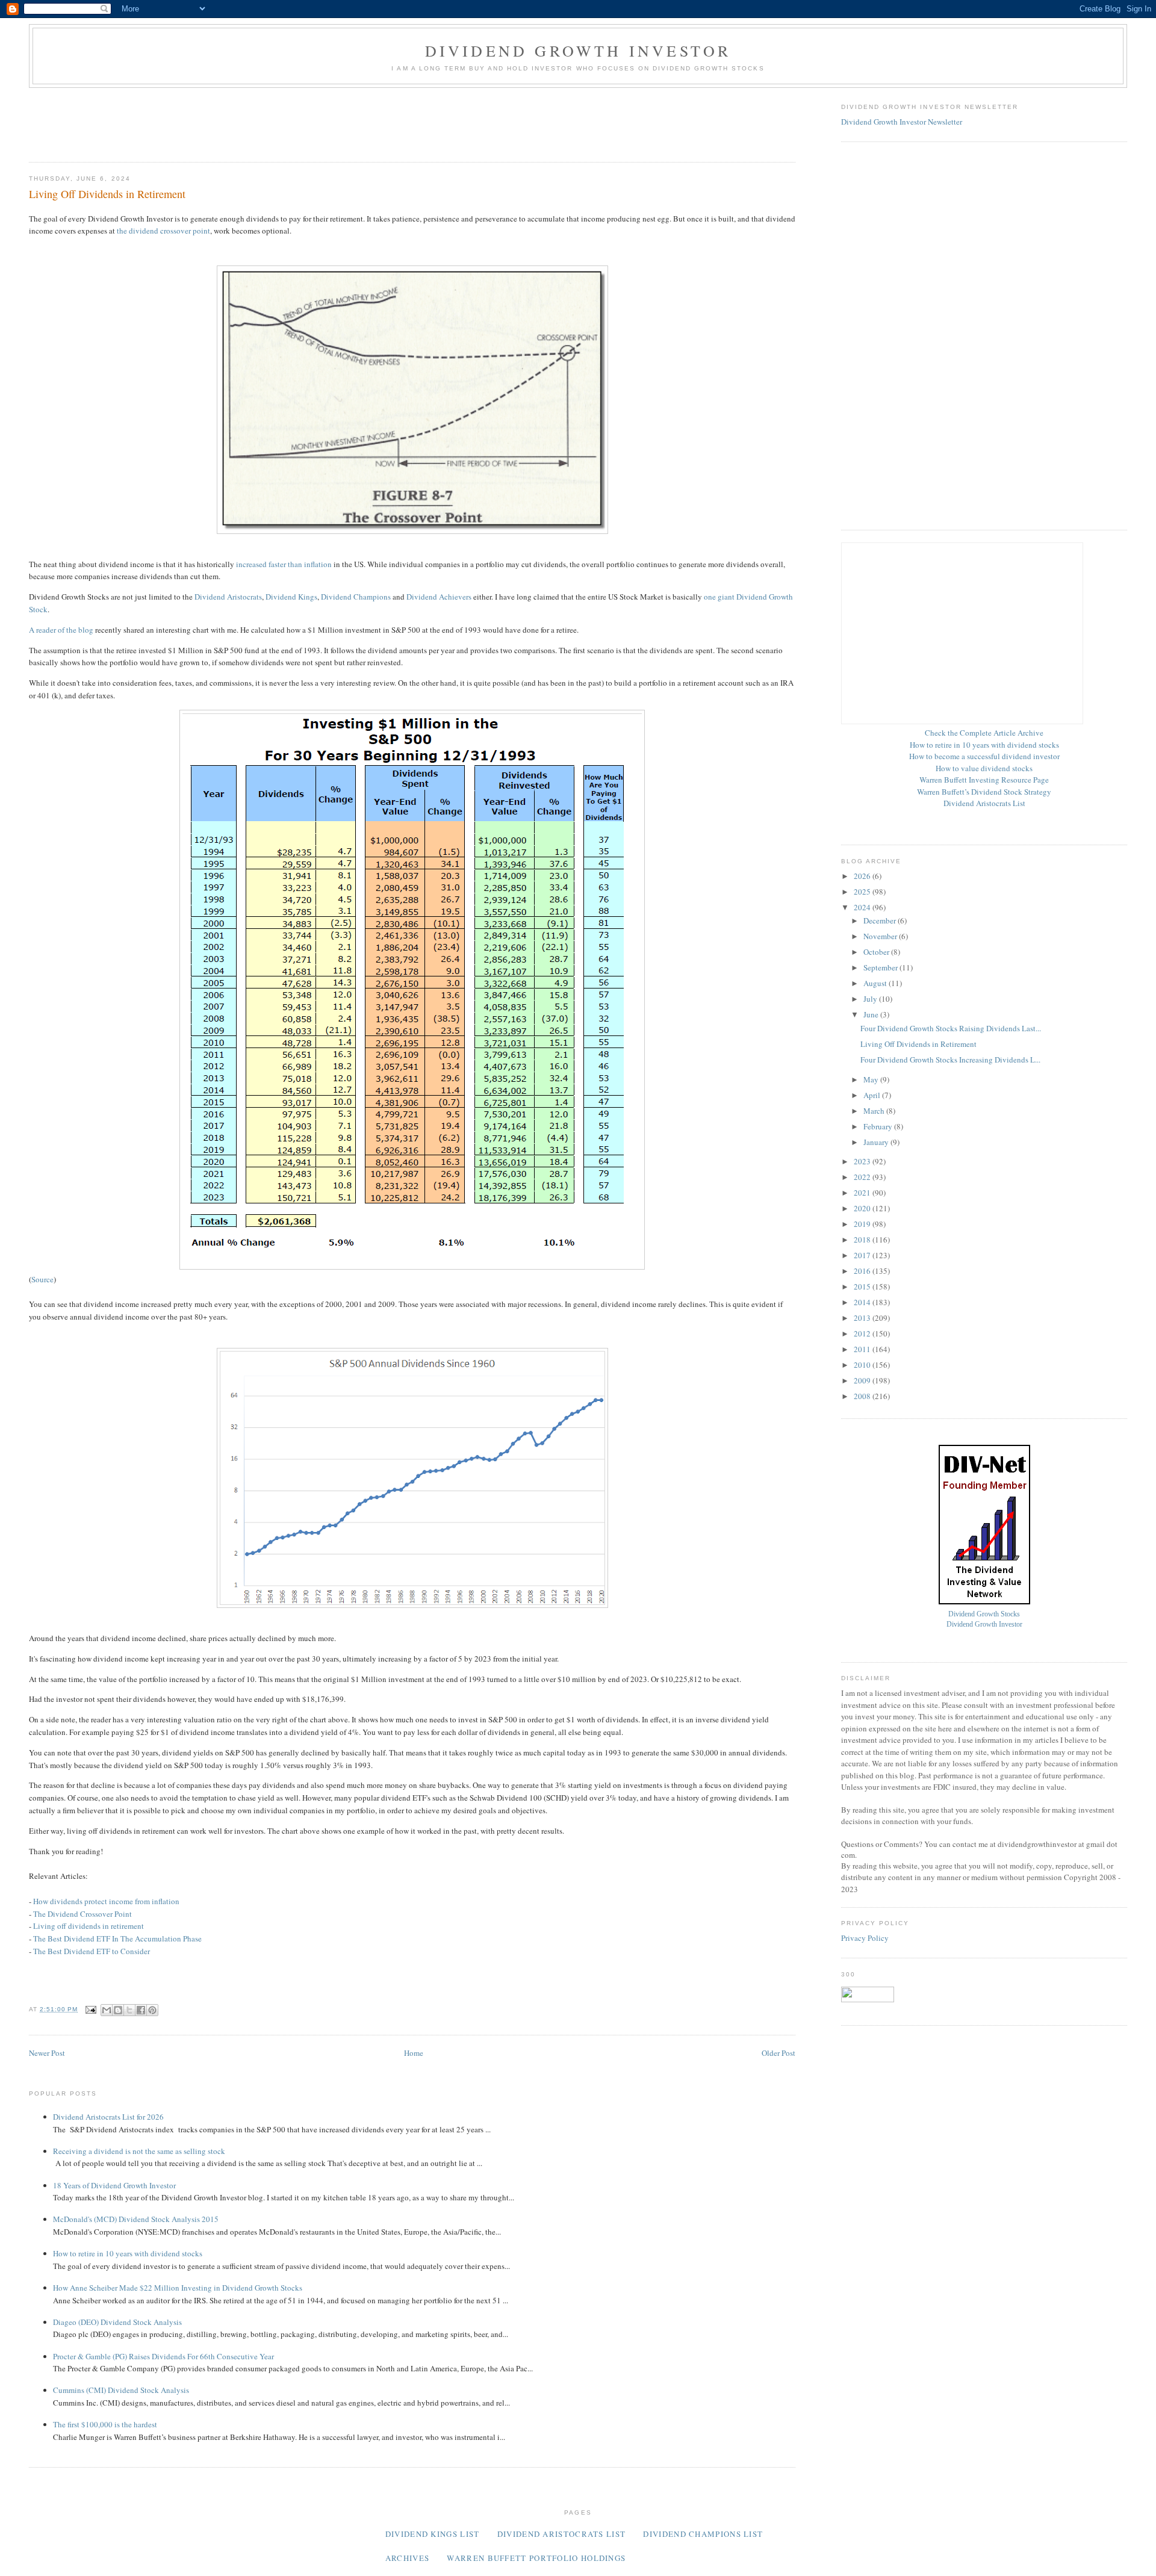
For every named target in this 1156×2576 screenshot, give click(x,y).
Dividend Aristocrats (228, 597)
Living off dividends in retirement (89, 1926)
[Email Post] (91, 2009)
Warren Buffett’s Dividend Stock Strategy (984, 792)
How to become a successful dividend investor (984, 756)
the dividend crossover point (163, 231)
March (875, 1111)
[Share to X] (129, 2010)
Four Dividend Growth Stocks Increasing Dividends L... (950, 1060)
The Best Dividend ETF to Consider (92, 1951)
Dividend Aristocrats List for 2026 (108, 2117)
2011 (863, 1349)
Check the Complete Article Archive (984, 733)
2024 (863, 907)
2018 (863, 1240)
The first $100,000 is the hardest (105, 2424)
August (876, 983)
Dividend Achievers (439, 597)
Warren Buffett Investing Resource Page (984, 780)
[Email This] (107, 2010)
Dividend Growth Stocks (984, 1614)
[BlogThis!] (118, 2010)
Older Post (778, 2053)
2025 (863, 892)
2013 (863, 1318)
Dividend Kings (291, 597)
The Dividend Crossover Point (82, 1914)
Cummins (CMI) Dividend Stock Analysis (121, 2390)
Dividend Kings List (433, 2534)
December (881, 920)
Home (414, 2053)
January (877, 1142)
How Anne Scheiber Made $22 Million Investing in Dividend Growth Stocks (178, 2288)
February (879, 1126)
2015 (863, 1286)
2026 (863, 876)
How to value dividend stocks (984, 768)
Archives (407, 2558)
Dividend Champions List (703, 2534)
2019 (863, 1224)
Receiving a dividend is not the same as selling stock (139, 2151)
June (872, 1014)
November (881, 936)
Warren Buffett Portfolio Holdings (536, 2558)
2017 (863, 1255)
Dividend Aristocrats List (984, 803)
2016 (863, 1271)
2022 (863, 1177)
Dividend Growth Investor (578, 51)
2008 (863, 1396)
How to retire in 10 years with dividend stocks (128, 2253)
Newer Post (47, 2053)
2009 (863, 1380)
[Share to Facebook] (141, 2010)
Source (42, 1279)
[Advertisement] (248, 121)
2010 (863, 1365)
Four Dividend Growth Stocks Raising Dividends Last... (951, 1028)
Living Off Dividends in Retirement (918, 1044)
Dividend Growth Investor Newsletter (902, 122)
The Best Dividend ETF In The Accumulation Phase (117, 1938)
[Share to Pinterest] (152, 2010)
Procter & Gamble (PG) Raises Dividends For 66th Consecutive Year (163, 2356)
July (871, 999)
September (881, 967)
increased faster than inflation (284, 564)
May (872, 1079)
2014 (863, 1302)
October (877, 952)
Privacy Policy (865, 1938)
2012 (863, 1333)
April (873, 1095)
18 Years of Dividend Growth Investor (114, 2185)
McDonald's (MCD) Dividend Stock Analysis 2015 (136, 2219)
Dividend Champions (356, 597)
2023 (863, 1161)
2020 (863, 1208)
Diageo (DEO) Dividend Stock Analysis (117, 2322)
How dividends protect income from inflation (106, 1901)
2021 (863, 1193)
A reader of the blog (61, 630)
